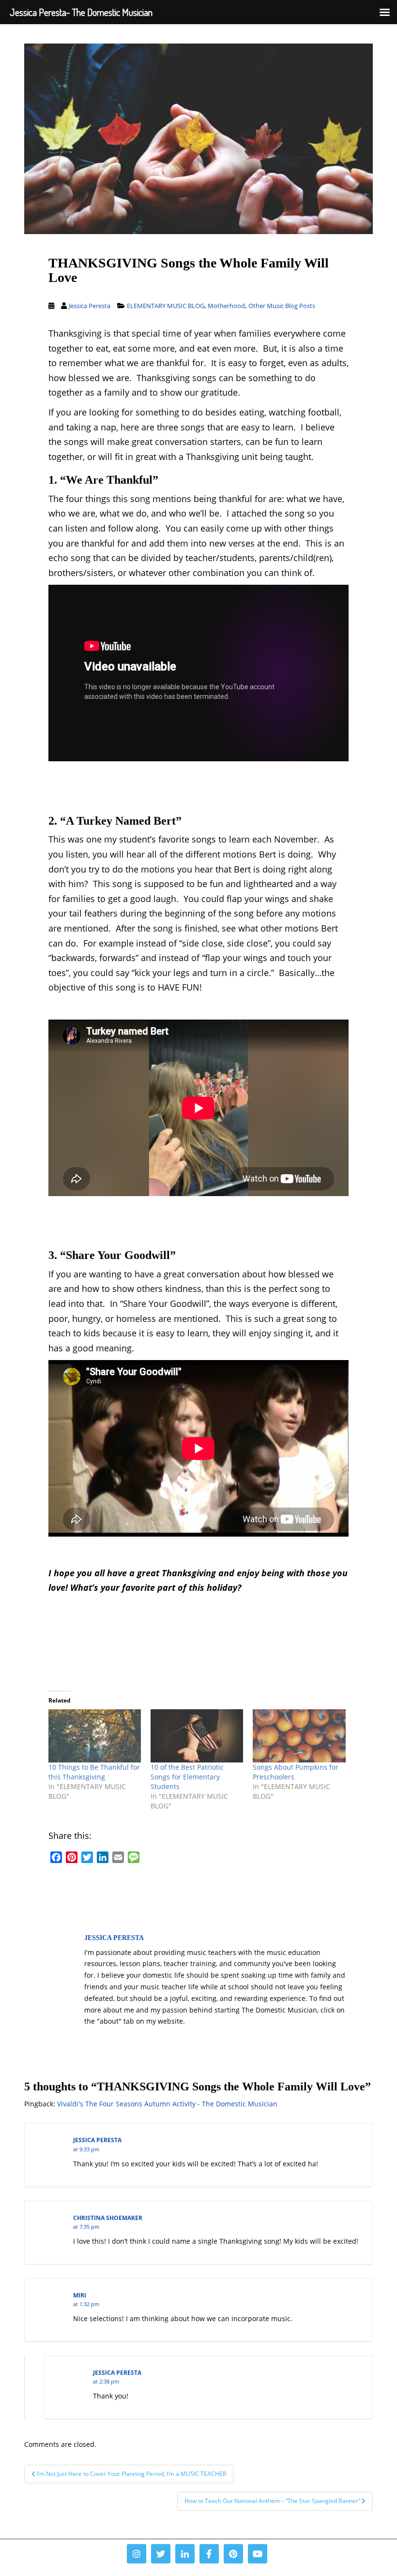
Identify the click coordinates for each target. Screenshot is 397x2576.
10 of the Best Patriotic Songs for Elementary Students (187, 1777)
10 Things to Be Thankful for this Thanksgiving (94, 1772)
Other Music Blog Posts (282, 306)
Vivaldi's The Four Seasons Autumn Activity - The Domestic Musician (167, 2104)
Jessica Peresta (90, 306)
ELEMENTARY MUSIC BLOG (166, 306)
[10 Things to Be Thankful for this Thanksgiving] (95, 1736)
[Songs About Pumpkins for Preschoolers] (299, 1736)
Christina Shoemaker (108, 2218)
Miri (80, 2295)
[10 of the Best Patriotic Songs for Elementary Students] (197, 1736)
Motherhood (226, 306)
